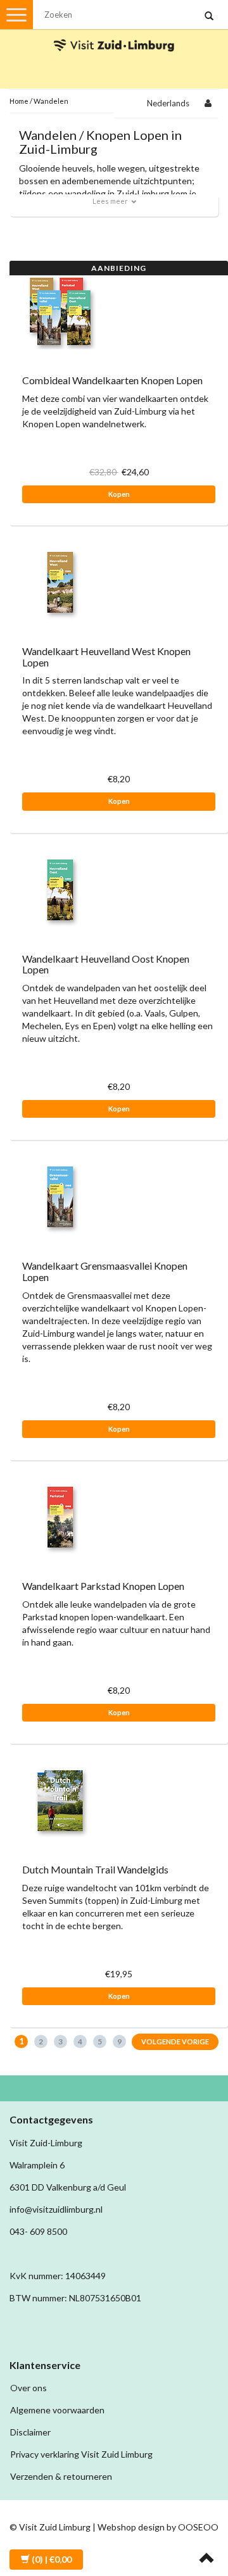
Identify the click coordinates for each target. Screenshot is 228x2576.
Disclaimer (30, 2432)
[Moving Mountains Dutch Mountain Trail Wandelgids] (60, 1800)
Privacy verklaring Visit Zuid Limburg (81, 2454)
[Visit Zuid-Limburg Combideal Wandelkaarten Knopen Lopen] (60, 310)
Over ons (28, 2388)
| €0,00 (52, 2559)
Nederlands (168, 103)
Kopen (119, 494)
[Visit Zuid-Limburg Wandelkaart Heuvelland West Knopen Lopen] (60, 581)
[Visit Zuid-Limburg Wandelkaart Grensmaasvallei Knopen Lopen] (60, 1196)
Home (19, 101)
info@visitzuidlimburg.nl (56, 2209)
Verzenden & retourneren (61, 2476)
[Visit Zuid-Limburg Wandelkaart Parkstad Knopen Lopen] (60, 1516)
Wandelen (51, 101)
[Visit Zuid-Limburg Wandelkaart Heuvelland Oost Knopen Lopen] (60, 888)
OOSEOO (198, 2527)
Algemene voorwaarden (57, 2410)
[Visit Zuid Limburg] (114, 34)
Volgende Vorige (175, 2041)
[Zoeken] (209, 16)
